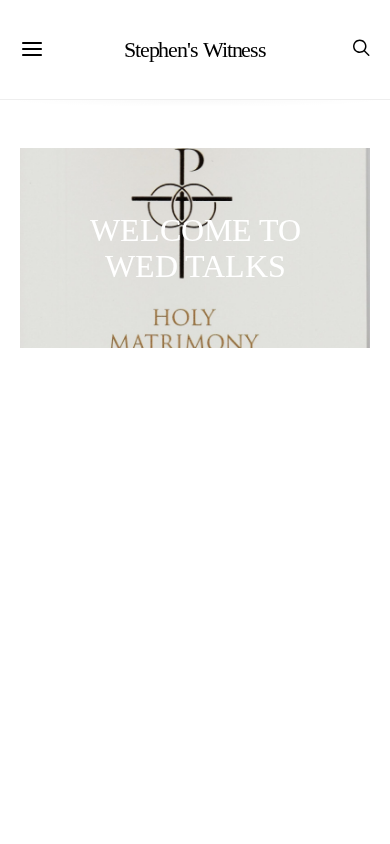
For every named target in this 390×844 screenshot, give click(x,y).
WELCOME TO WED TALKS (195, 248)
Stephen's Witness (195, 49)
